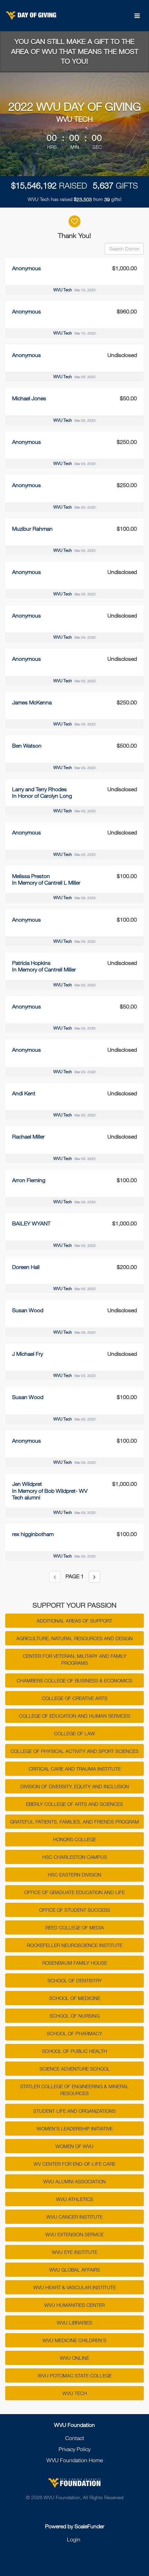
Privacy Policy (74, 2449)
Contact (75, 2438)
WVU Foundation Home (75, 2460)
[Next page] (94, 1577)
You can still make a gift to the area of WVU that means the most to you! (75, 51)
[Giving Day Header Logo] (31, 16)
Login (74, 2539)
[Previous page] (55, 1577)
